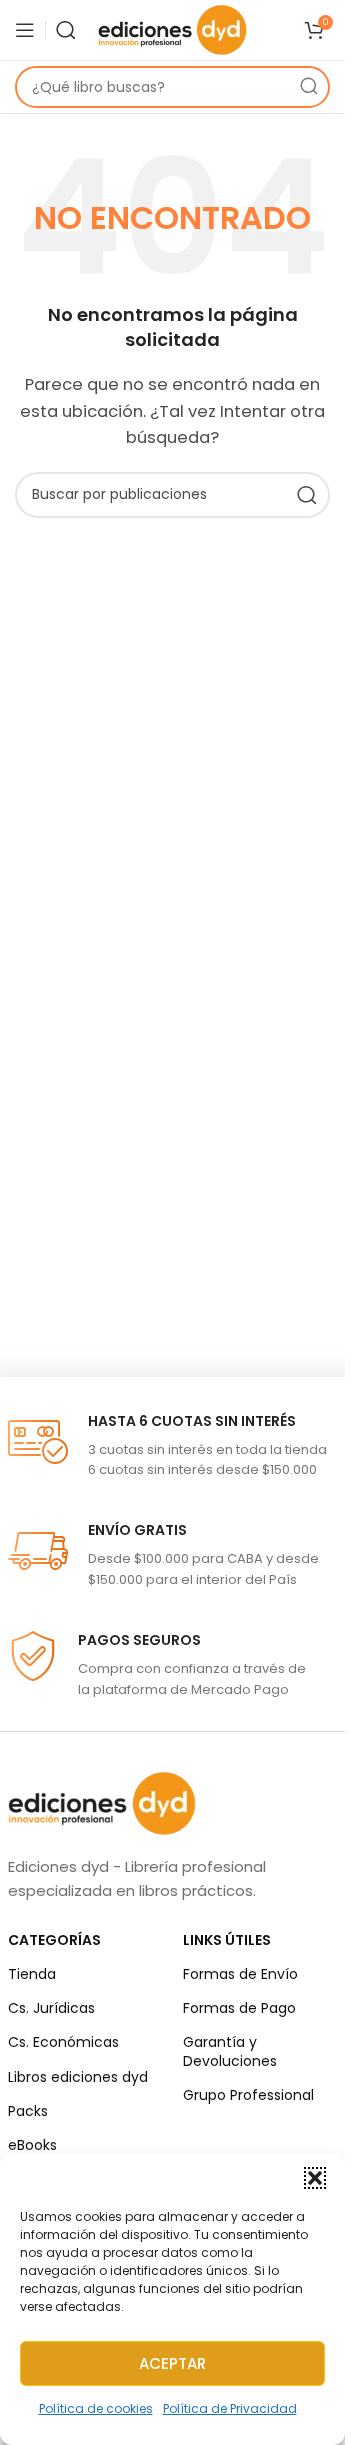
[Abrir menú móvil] (25, 30)
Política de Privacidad (230, 2408)
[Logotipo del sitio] (172, 28)
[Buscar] (66, 30)
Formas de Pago (239, 2008)
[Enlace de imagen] (102, 1801)
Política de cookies (96, 2408)
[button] (315, 2178)
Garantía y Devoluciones (230, 2051)
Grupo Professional (248, 2095)
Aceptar (172, 2363)
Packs (28, 2111)
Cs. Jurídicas (51, 2008)
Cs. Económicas (63, 2042)
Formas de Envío (240, 1974)
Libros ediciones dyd (78, 2077)
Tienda (32, 1974)
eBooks (32, 2145)
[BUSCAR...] (309, 87)
